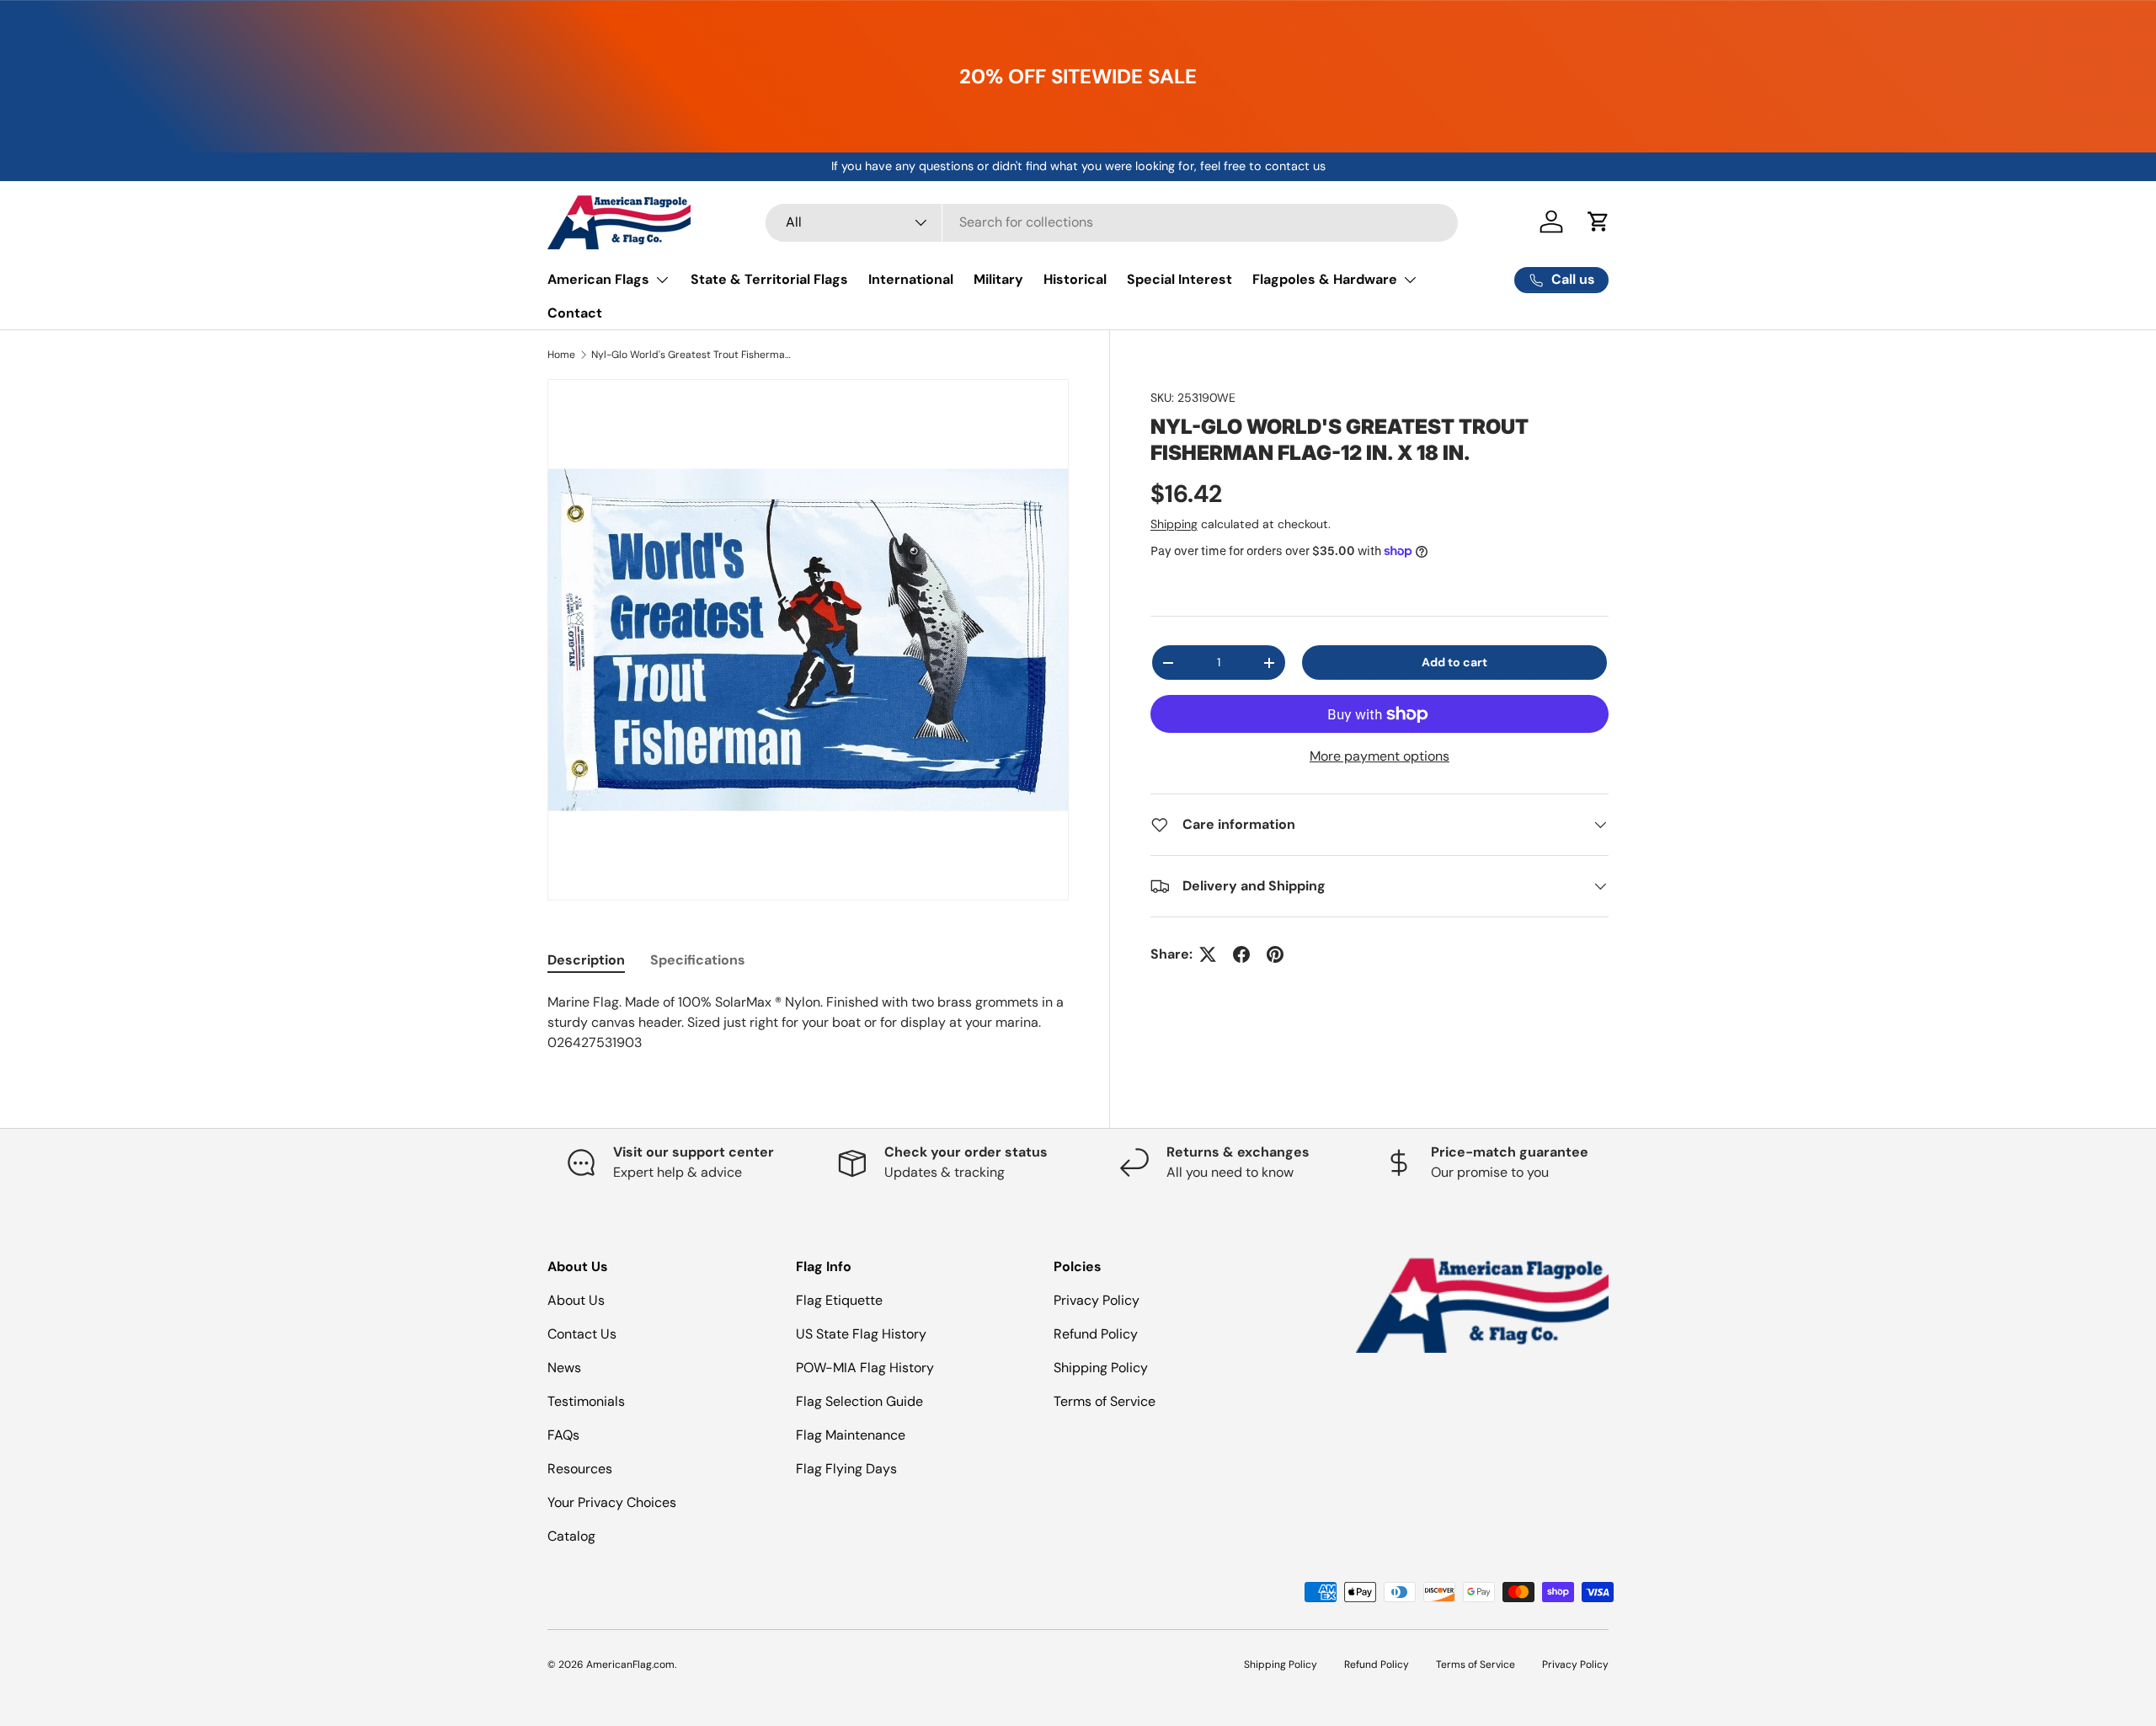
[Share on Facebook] (1241, 954)
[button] (1598, 222)
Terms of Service (1105, 1401)
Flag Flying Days (846, 1469)
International (911, 279)
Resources (580, 1469)
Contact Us (582, 1334)
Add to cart (1454, 662)
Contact (575, 313)
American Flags (598, 279)
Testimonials (586, 1401)
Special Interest (1179, 279)
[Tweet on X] (1208, 954)
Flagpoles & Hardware (1325, 279)
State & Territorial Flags (769, 279)
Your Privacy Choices (612, 1502)
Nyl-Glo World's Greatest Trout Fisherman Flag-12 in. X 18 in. (692, 355)
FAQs (563, 1435)
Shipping (1174, 524)
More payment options (1380, 756)
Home (561, 355)
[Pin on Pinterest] (1275, 954)
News (564, 1368)
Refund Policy (1096, 1334)
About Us (576, 1300)
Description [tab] (586, 960)
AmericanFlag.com (630, 1665)
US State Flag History (861, 1334)
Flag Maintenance (851, 1435)
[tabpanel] (808, 1023)
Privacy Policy (1097, 1300)
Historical (1075, 279)
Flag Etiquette (839, 1300)
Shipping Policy (1101, 1368)
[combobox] (1112, 222)
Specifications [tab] (698, 960)
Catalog (571, 1536)
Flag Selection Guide (859, 1401)
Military (998, 279)
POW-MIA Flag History (865, 1368)
